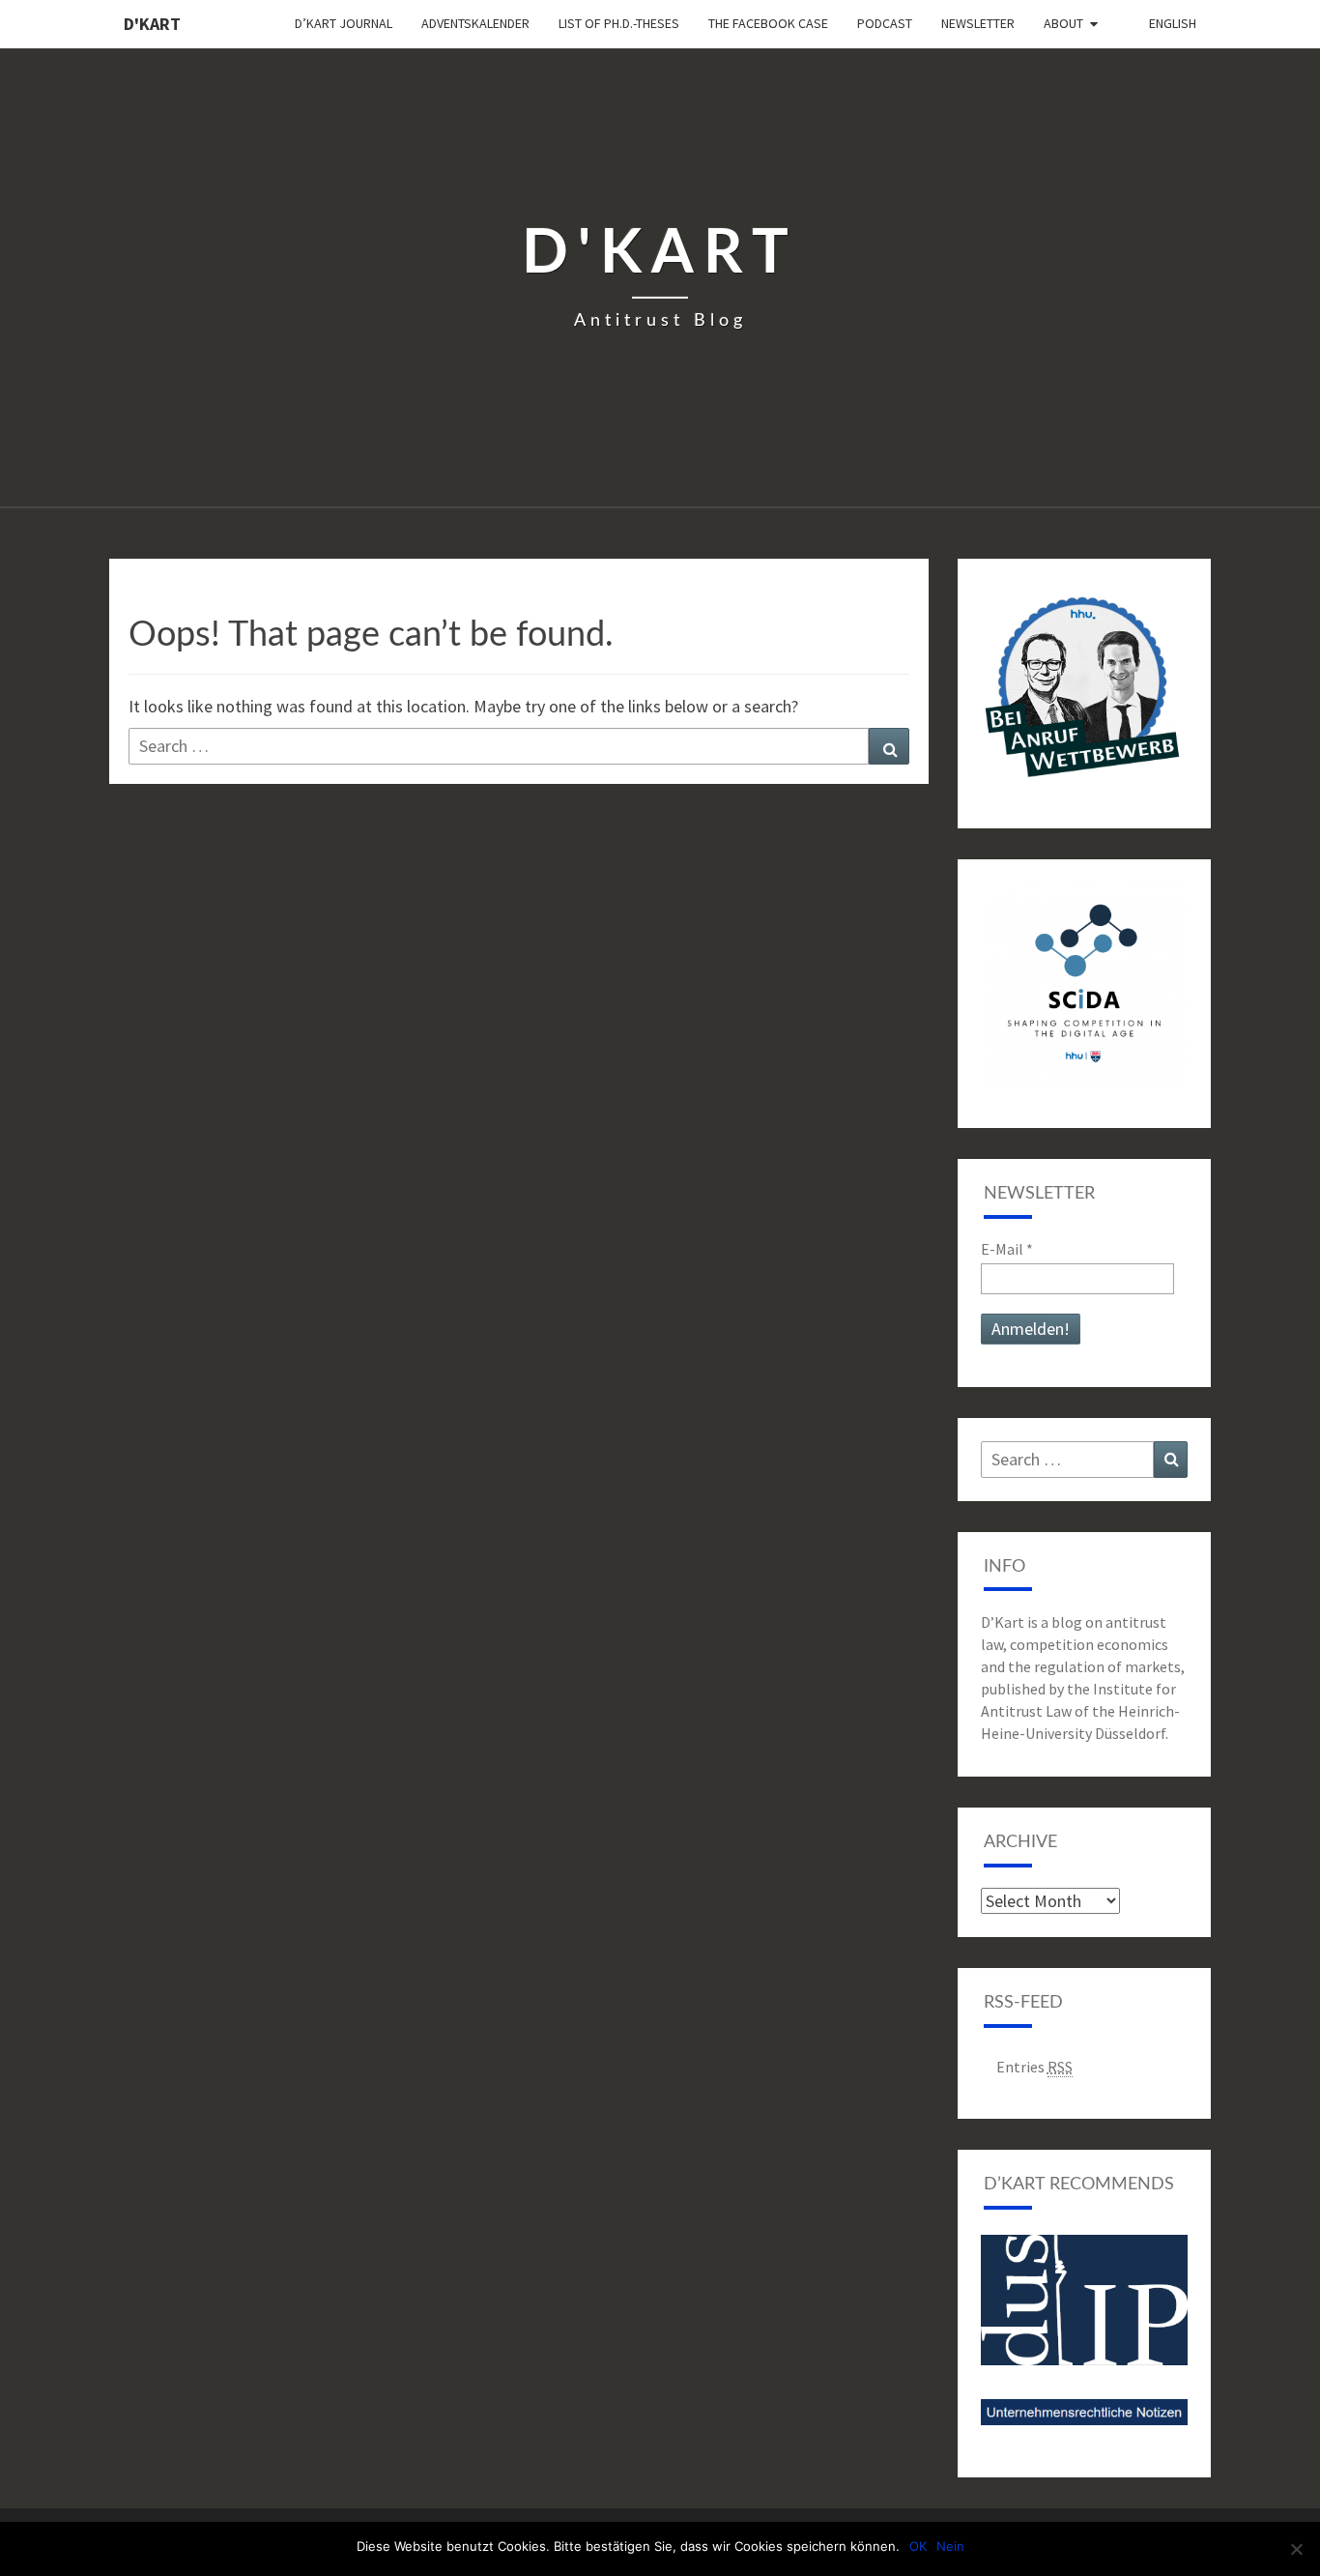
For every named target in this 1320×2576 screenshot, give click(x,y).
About (1063, 23)
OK (918, 2546)
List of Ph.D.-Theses (619, 23)
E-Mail (1007, 1249)
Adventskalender (475, 23)
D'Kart (152, 24)
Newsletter (978, 23)
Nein (950, 2546)
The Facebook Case (768, 23)
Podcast (885, 23)
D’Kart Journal (344, 23)
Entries (1034, 2067)
